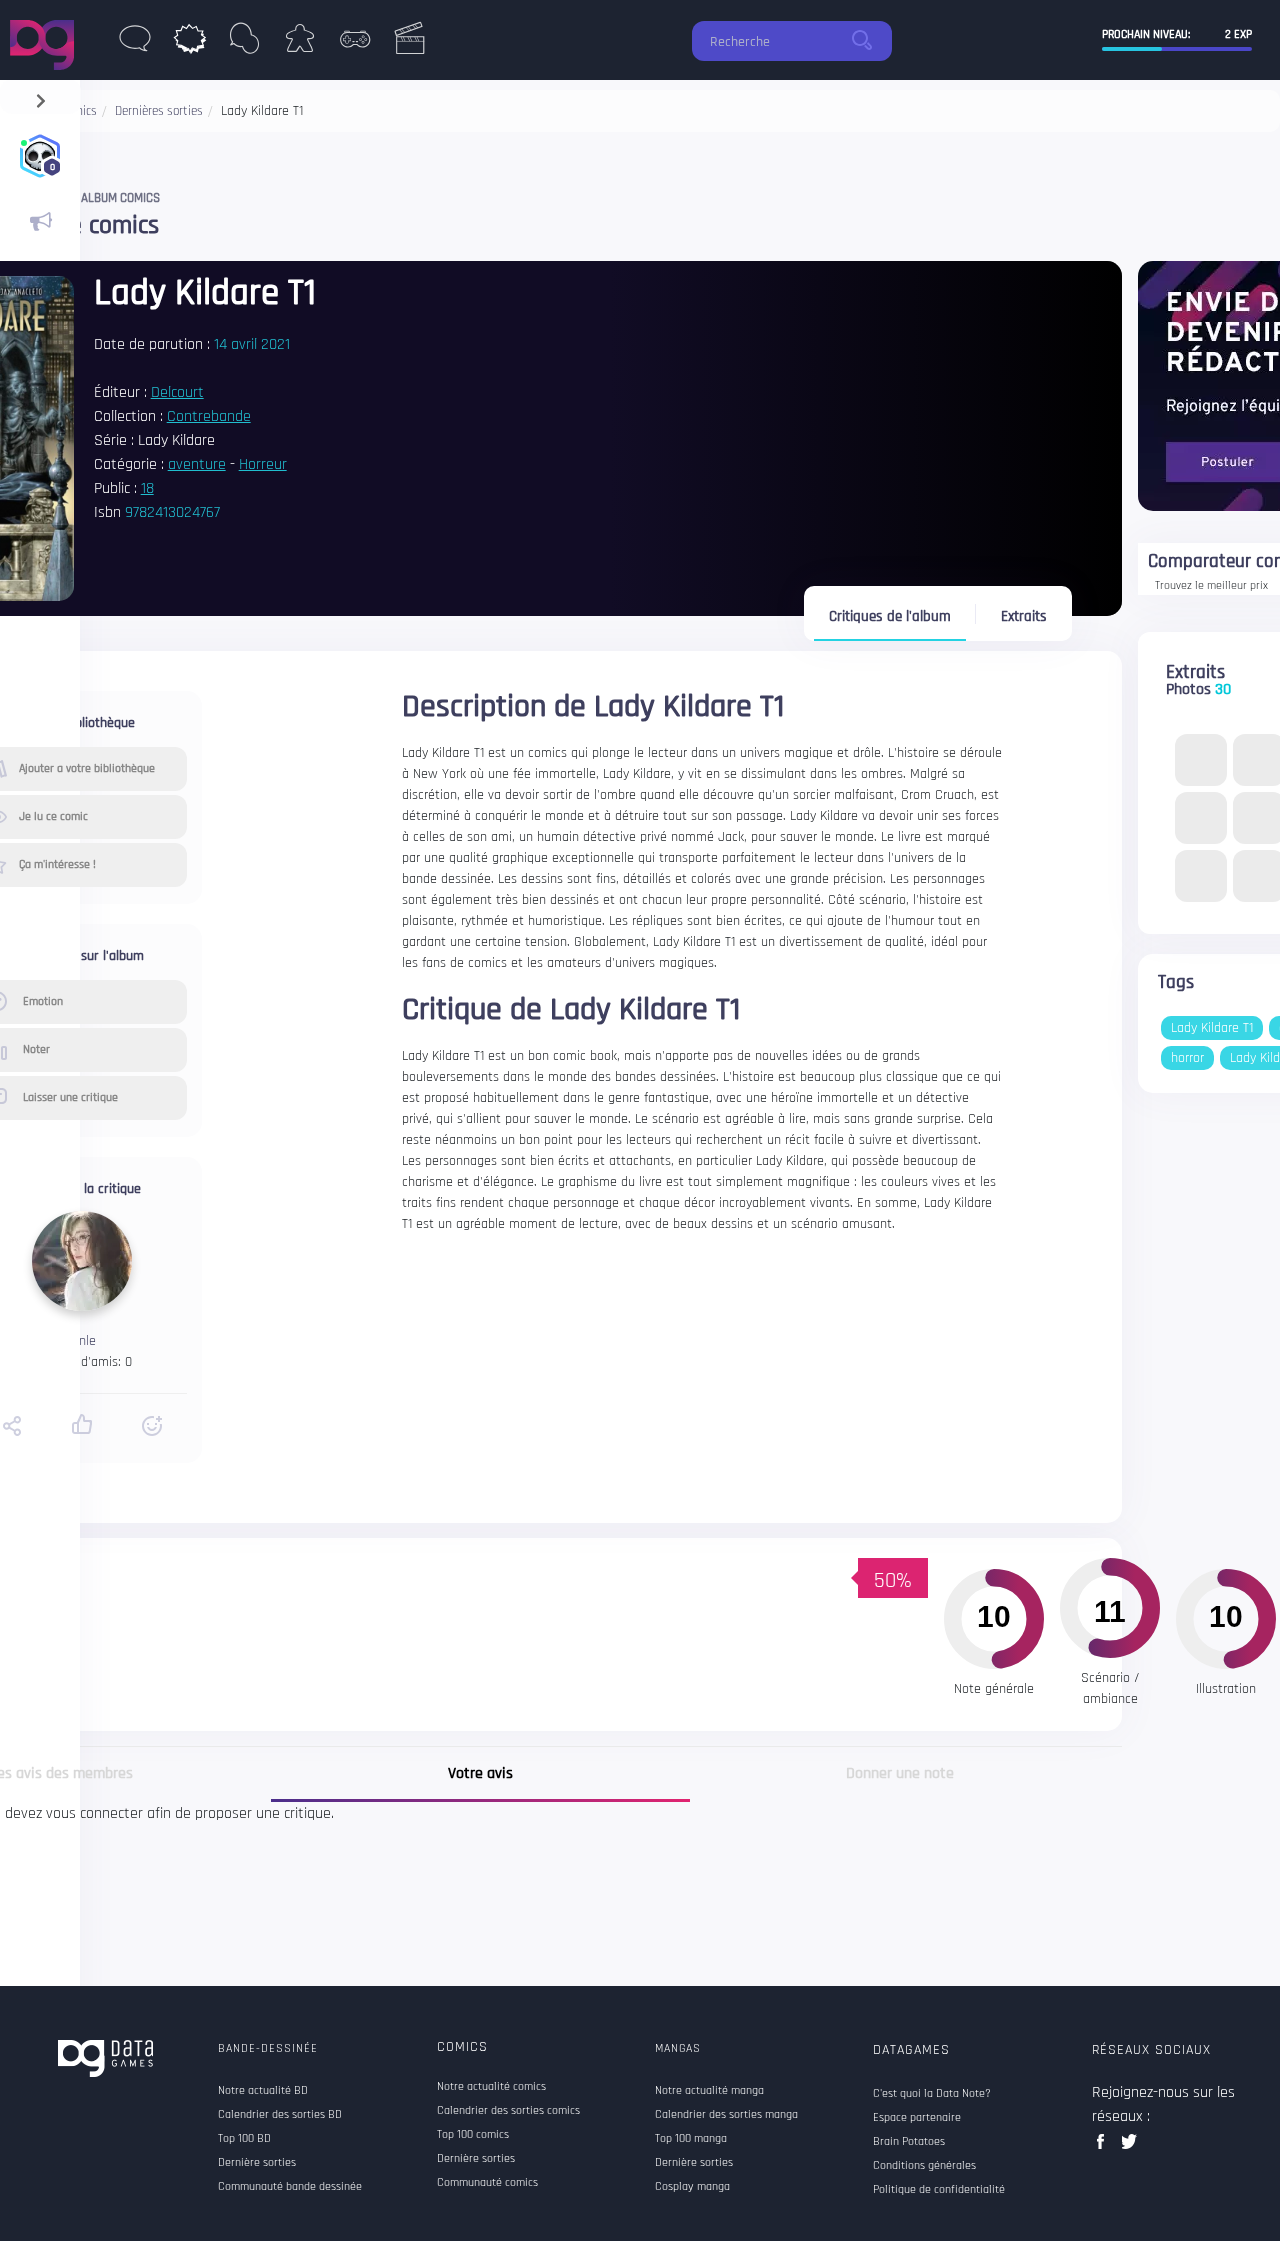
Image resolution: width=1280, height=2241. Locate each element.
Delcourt (177, 392)
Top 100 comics (473, 2135)
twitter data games (1129, 2147)
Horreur (263, 464)
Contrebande (209, 416)
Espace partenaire (917, 2118)
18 (147, 488)
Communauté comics (487, 2183)
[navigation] (40, 96)
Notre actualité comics (491, 2087)
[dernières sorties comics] (189, 44)
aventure (197, 464)
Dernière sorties (476, 2159)
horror (1187, 1058)
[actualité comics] (40, 222)
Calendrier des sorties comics (508, 2111)
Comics (462, 2047)
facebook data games (1104, 2147)
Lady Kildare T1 (1212, 1028)
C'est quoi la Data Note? (932, 2094)
